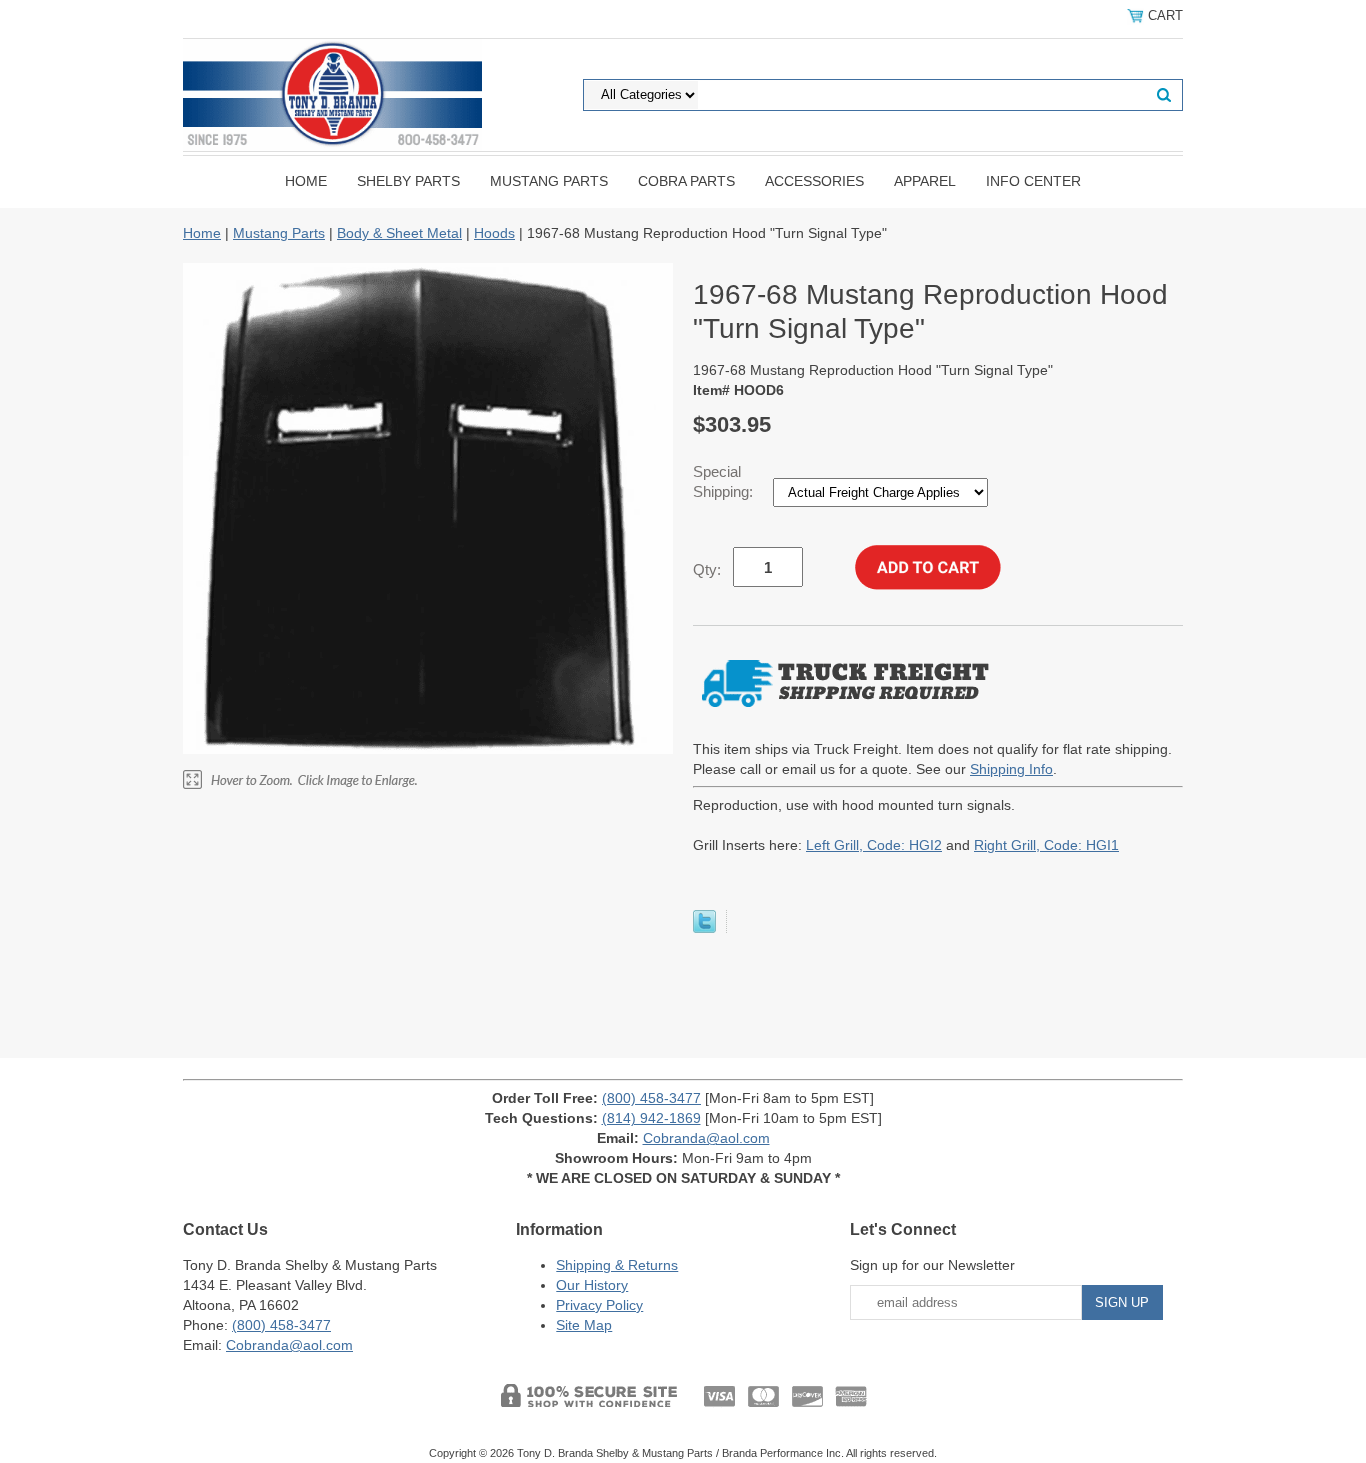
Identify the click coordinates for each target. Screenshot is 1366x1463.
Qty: (707, 569)
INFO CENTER (1033, 181)
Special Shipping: (725, 481)
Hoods (494, 233)
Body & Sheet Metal (399, 233)
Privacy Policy (599, 1305)
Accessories (814, 181)
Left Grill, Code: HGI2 (874, 845)
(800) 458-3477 (651, 1098)
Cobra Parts (686, 181)
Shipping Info (1011, 769)
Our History (592, 1285)
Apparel (925, 181)
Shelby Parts (408, 181)
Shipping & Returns (617, 1265)
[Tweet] (704, 928)
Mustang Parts (549, 181)
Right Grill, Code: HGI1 (1046, 845)
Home (306, 181)
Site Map (584, 1325)
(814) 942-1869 (651, 1118)
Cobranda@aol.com (706, 1138)
